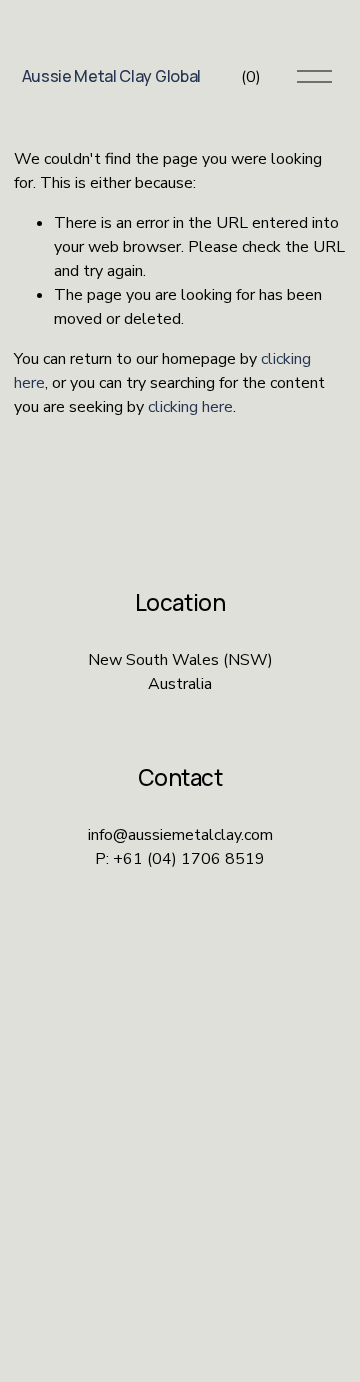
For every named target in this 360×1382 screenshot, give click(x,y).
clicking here (190, 407)
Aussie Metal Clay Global (111, 76)
